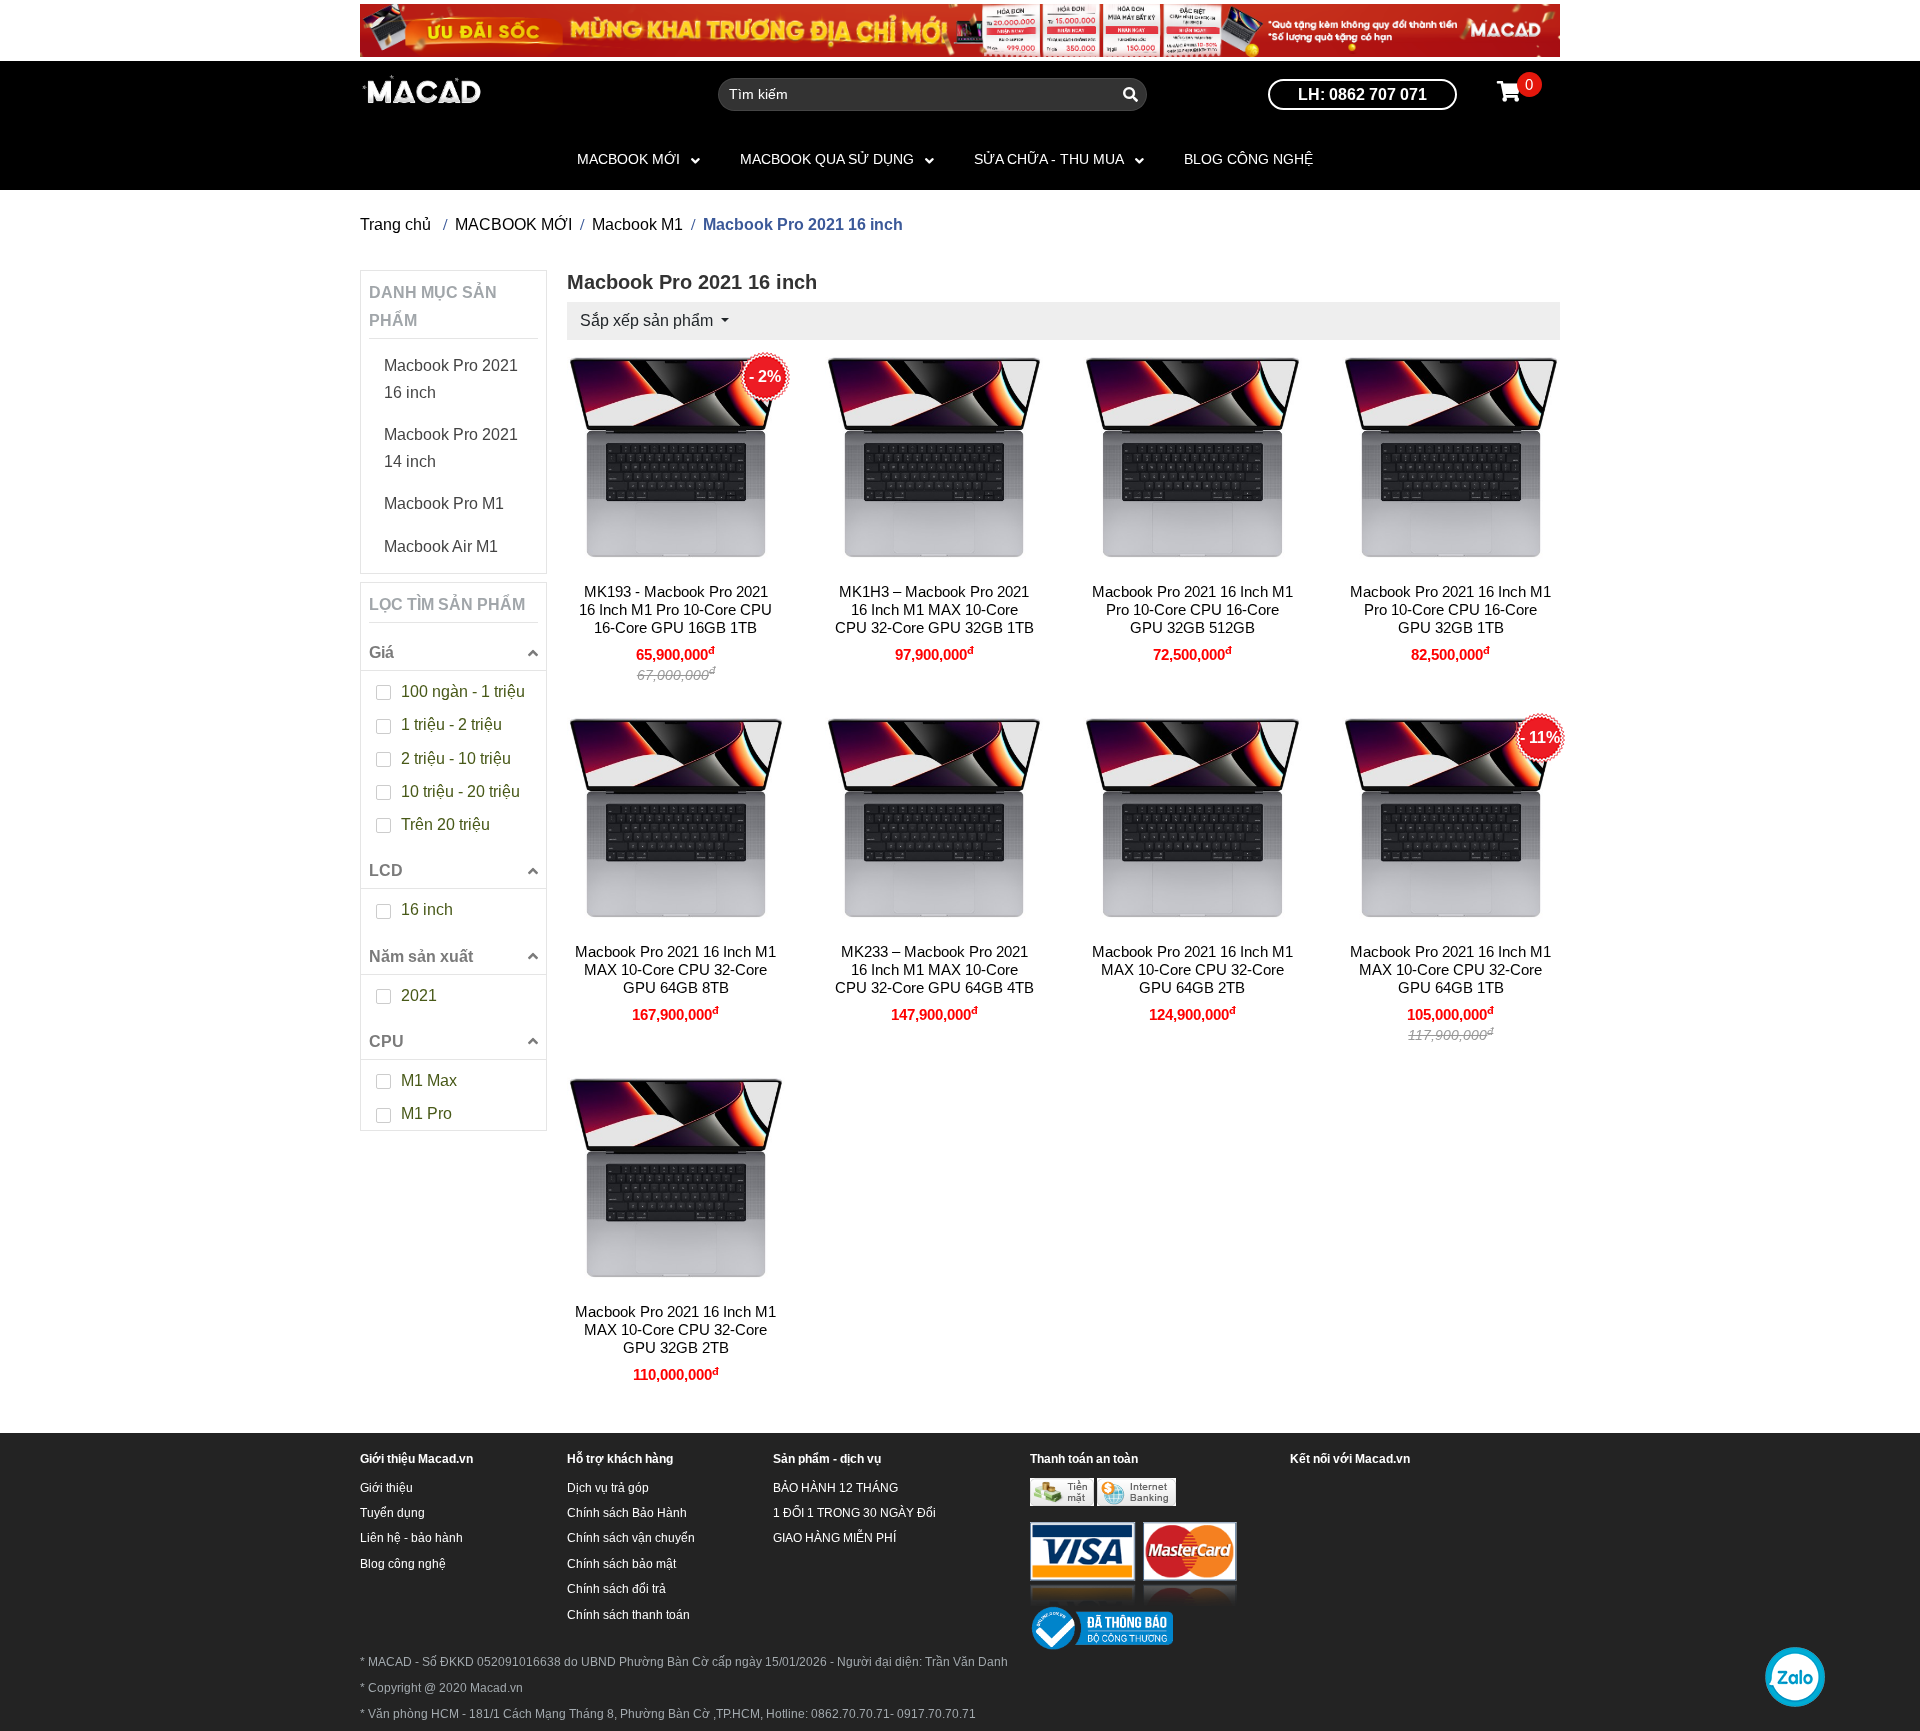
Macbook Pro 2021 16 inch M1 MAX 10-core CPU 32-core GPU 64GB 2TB (1192, 969)
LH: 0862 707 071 (1362, 94)
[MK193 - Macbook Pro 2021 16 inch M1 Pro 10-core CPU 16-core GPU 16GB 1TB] (676, 457)
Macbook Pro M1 (444, 503)
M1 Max (429, 1080)
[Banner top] (960, 29)
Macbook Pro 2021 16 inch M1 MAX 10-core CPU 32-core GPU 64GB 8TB (675, 969)
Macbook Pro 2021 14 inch (451, 448)
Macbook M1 (637, 224)
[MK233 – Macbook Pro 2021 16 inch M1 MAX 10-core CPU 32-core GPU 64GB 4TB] (934, 818)
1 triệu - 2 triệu (451, 724)
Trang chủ (395, 224)
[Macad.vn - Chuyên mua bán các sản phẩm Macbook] (422, 93)
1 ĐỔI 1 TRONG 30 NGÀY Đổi (854, 1513)
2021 (419, 995)
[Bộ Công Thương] (1101, 1628)
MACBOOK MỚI (628, 159)
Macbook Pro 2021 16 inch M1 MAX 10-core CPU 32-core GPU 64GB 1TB (1450, 969)
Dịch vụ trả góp (608, 1488)
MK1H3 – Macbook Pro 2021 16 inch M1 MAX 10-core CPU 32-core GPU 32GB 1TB (934, 609)
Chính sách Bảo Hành (627, 1513)
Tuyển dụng (392, 1513)
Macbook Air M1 (441, 546)
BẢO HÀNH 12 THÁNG (835, 1488)
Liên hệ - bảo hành (411, 1538)
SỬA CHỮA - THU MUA (1049, 159)
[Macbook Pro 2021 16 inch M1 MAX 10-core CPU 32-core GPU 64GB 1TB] (1451, 818)
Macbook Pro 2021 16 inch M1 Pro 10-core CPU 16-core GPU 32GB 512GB (1192, 609)
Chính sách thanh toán (628, 1615)
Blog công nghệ (1248, 159)
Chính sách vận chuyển (631, 1538)
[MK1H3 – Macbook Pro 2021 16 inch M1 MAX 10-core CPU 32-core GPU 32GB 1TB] (934, 457)
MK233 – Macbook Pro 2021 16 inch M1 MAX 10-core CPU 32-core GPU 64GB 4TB (934, 969)
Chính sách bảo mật (621, 1564)
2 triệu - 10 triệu (456, 758)
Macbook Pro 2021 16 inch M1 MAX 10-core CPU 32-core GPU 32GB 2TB (675, 1329)
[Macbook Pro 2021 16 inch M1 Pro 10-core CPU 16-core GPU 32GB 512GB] (1192, 457)
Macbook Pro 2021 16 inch (451, 379)
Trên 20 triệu (445, 824)
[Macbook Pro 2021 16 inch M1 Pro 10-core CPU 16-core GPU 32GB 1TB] (1451, 457)
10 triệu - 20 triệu (460, 791)
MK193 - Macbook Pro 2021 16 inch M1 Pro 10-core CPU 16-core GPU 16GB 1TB (675, 609)
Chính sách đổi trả (616, 1589)
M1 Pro (426, 1113)
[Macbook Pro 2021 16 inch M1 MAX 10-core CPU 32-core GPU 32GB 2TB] (676, 1178)
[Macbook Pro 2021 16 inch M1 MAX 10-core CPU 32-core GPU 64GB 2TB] (1192, 818)
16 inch (427, 909)
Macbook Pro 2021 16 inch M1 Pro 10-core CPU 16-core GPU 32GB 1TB (1450, 609)
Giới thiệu (386, 1488)
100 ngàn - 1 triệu (463, 691)
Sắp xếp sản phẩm (648, 320)
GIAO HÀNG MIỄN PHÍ (834, 1538)
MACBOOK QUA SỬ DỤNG (827, 159)
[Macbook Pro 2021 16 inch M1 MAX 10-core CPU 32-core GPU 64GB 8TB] (676, 818)
